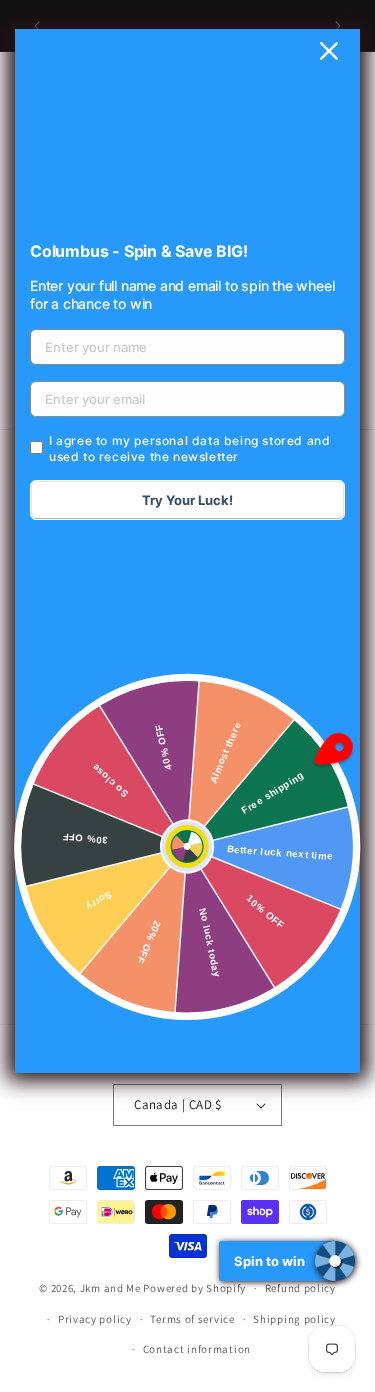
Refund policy (300, 1288)
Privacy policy (95, 1319)
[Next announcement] (338, 26)
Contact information (197, 1349)
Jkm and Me (112, 1288)
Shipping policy (294, 1319)
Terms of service (192, 1319)
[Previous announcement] (37, 26)
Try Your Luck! (187, 500)
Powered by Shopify (194, 1288)
